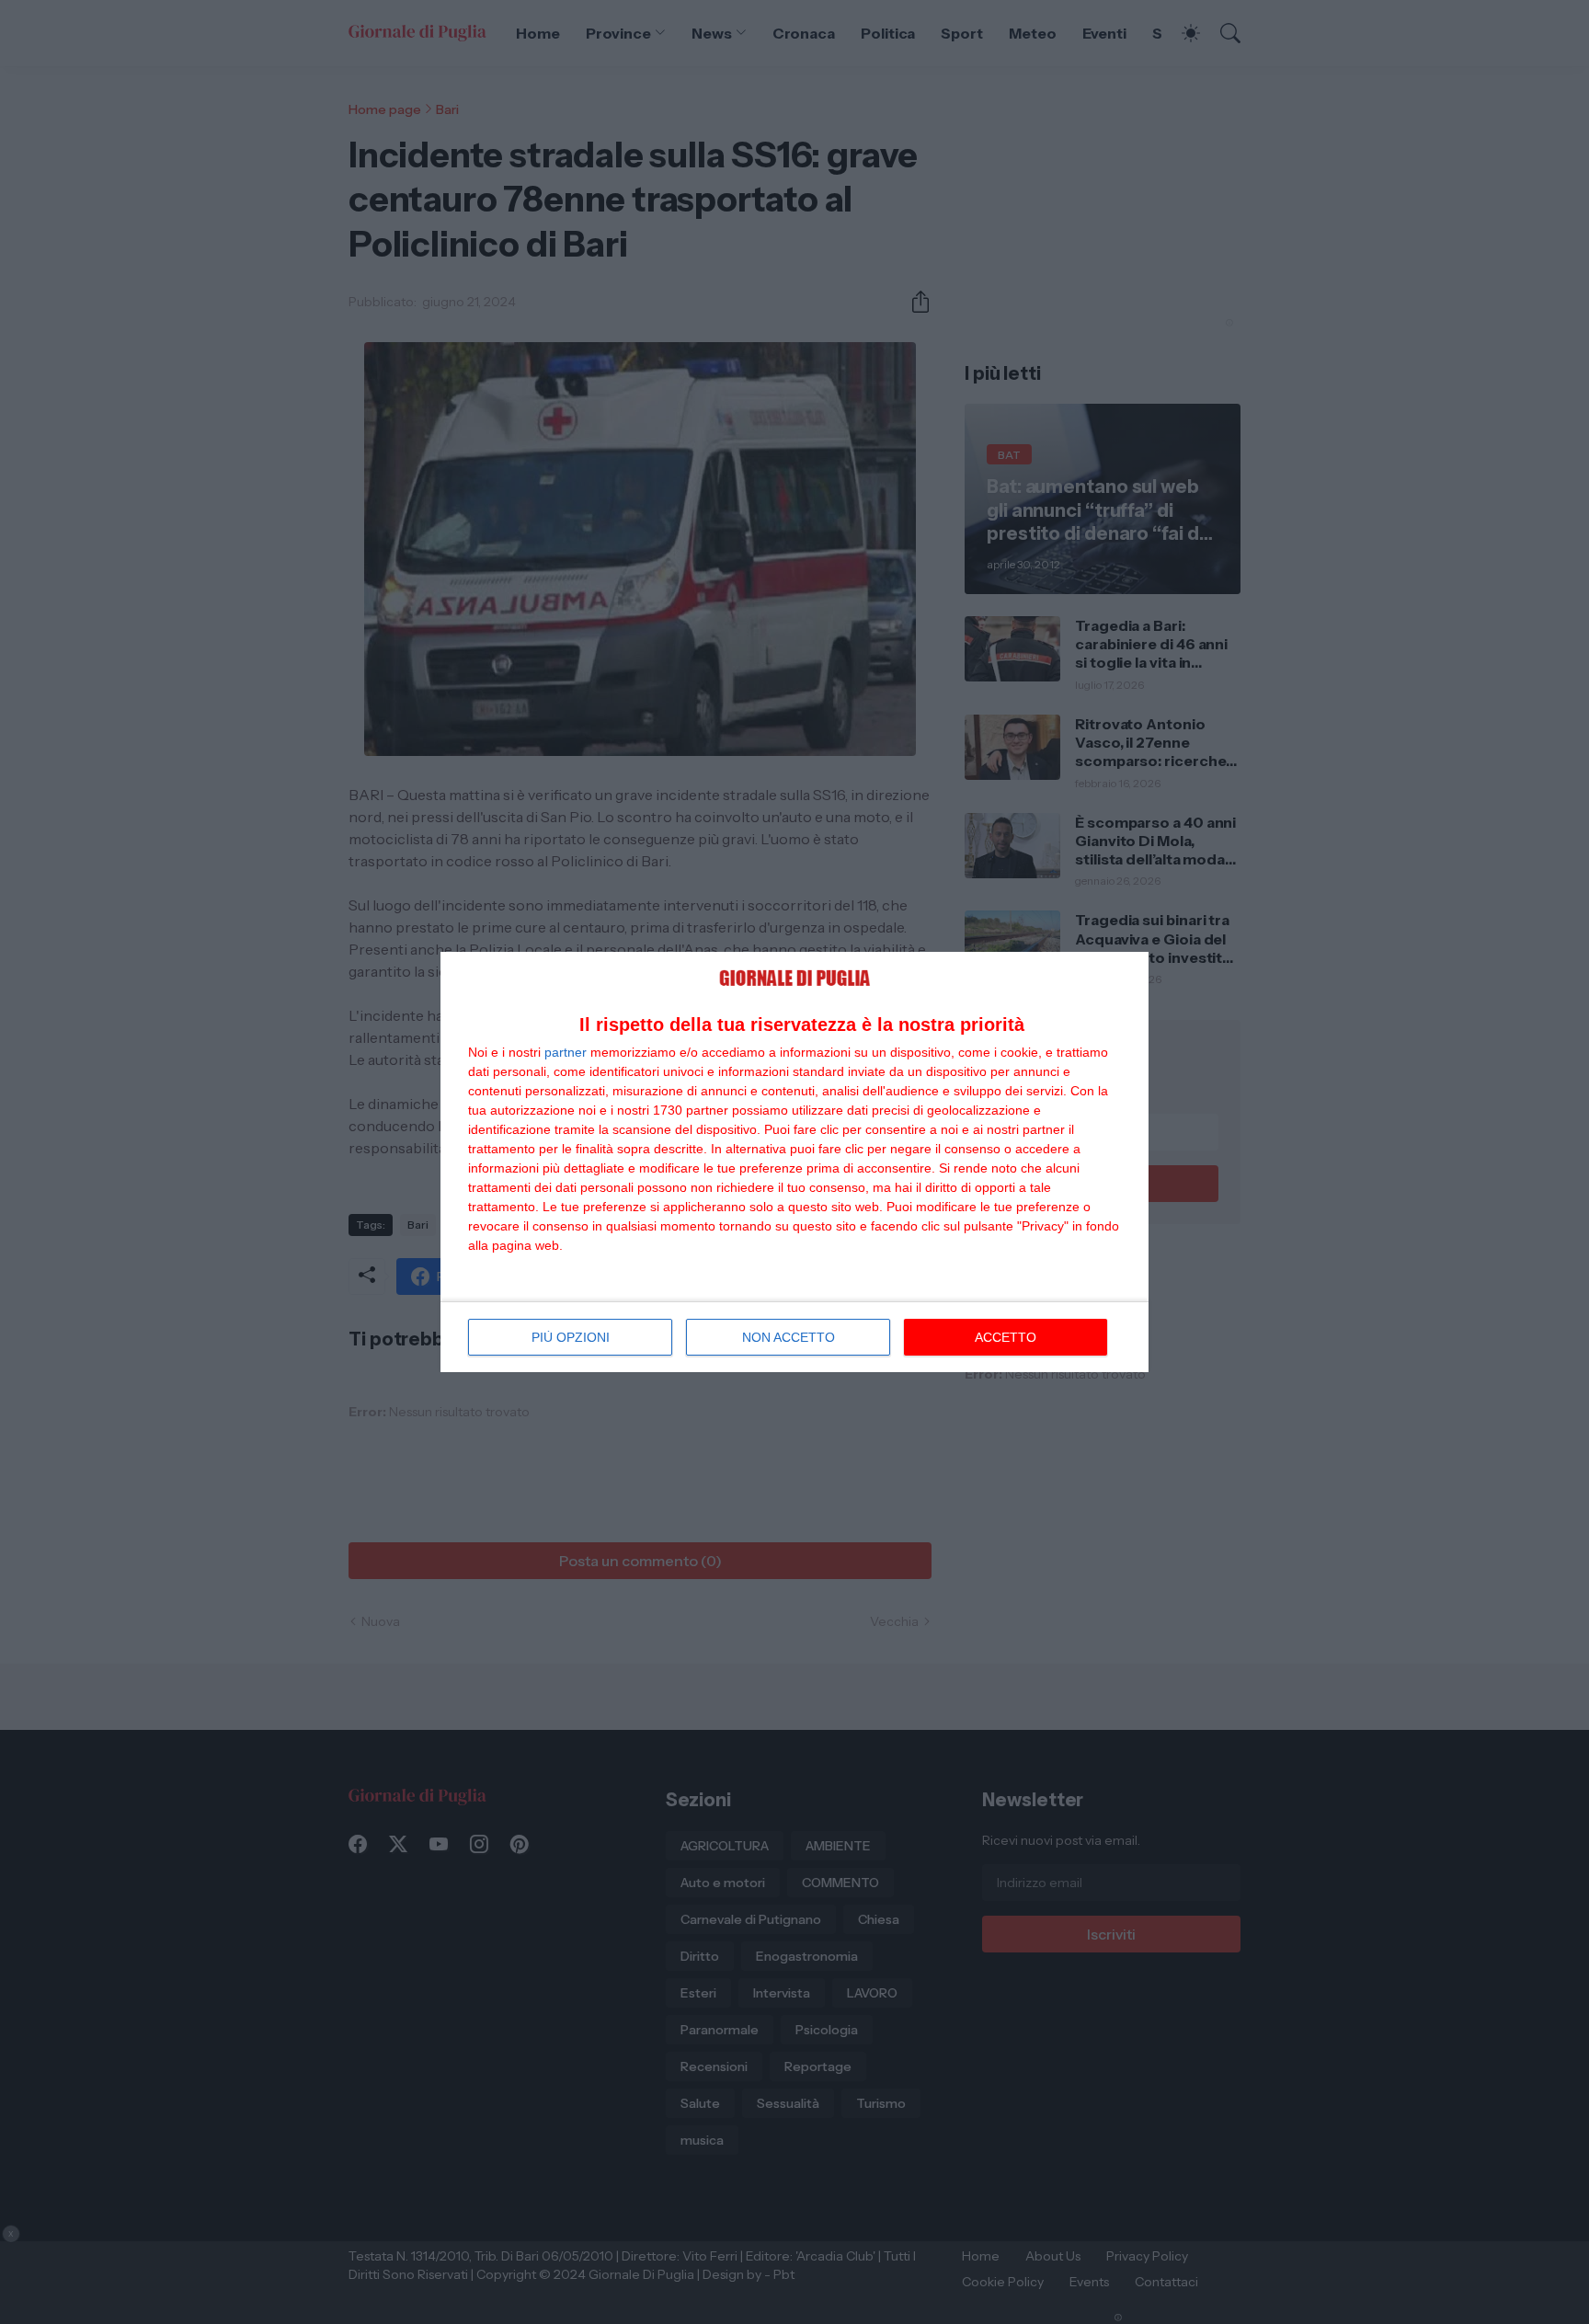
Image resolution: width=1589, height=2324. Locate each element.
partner (566, 1052)
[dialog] (794, 1162)
